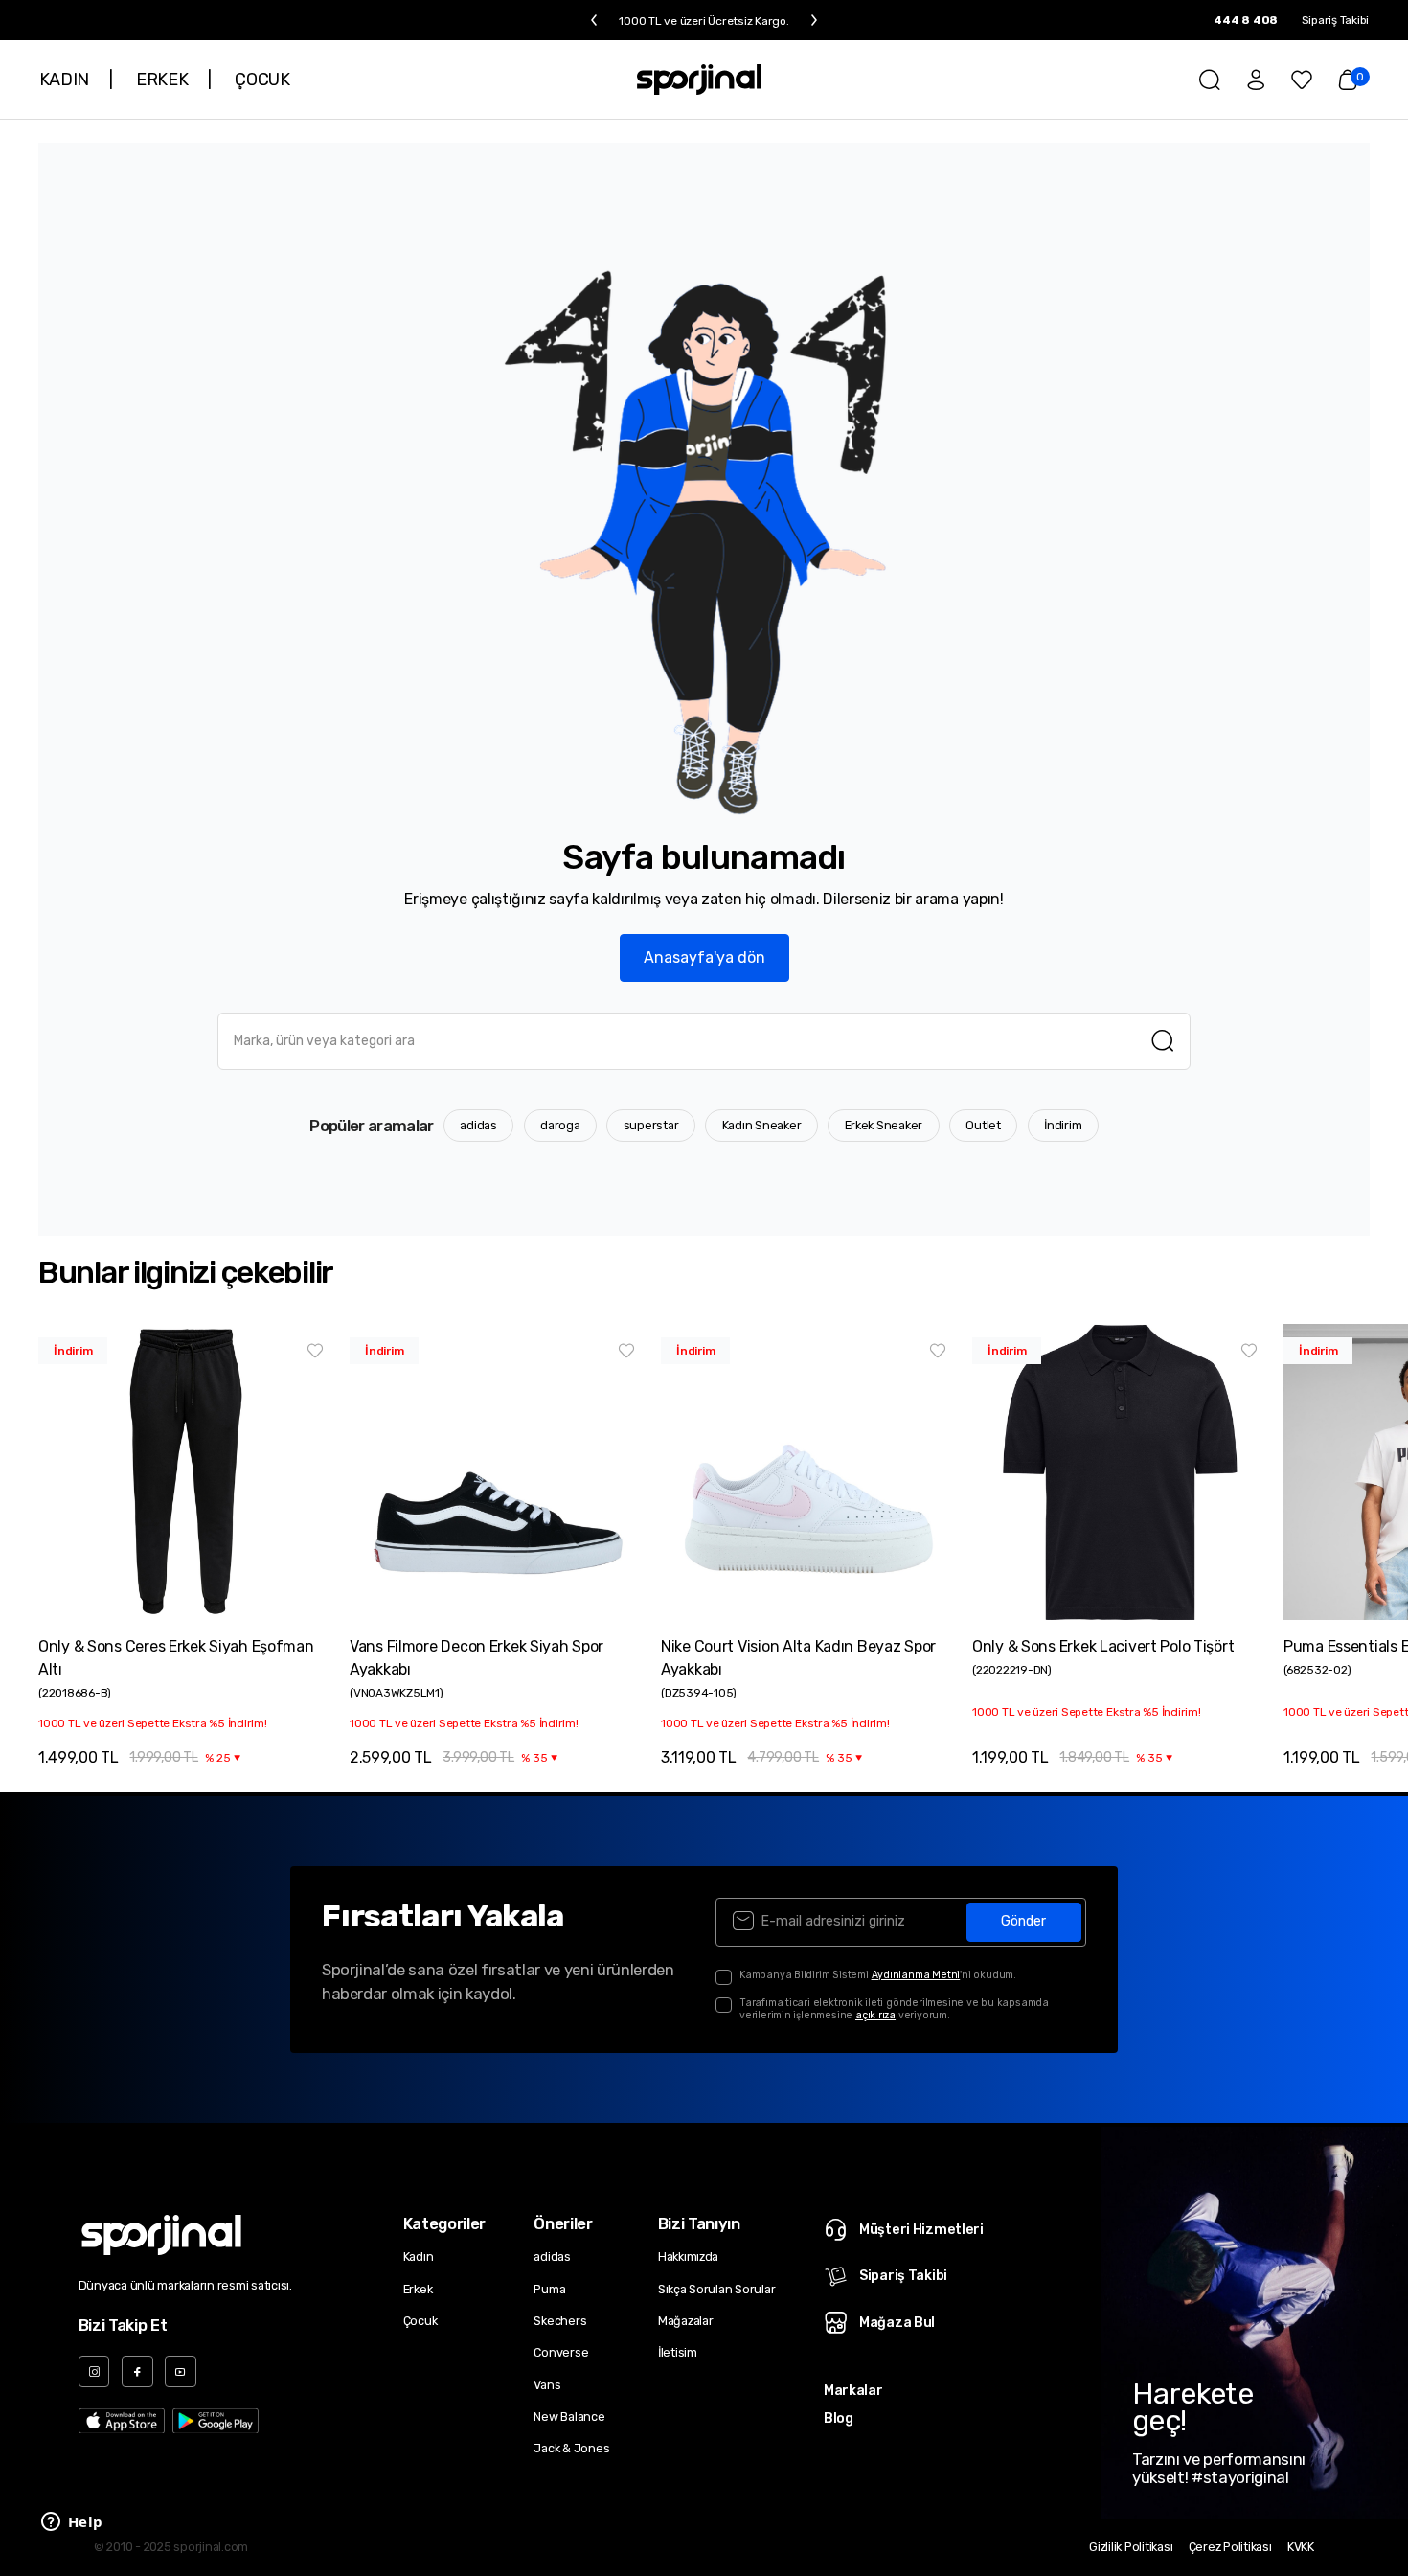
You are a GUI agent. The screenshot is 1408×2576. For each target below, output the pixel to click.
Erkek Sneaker (884, 1125)
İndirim (1063, 1125)
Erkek (418, 2289)
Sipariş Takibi (1336, 20)
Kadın (419, 2257)
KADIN (64, 80)
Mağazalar (686, 2321)
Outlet (983, 1125)
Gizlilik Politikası (1131, 2547)
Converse (561, 2352)
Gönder (1023, 1921)
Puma (549, 2289)
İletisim (678, 2352)
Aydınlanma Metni (916, 1975)
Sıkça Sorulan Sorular (717, 2289)
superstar (651, 1125)
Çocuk (420, 2321)
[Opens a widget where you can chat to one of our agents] (72, 2523)
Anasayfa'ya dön (704, 957)
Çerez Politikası (1230, 2547)
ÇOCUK (262, 80)
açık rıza (875, 2015)
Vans (547, 2385)
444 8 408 (1246, 20)
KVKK (1301, 2547)
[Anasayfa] (699, 80)
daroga (560, 1125)
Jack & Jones (571, 2448)
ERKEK (162, 80)
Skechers (560, 2321)
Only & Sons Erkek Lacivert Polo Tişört (1103, 1646)
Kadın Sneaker (762, 1125)
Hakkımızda (688, 2257)
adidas (478, 1125)
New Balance (569, 2416)
